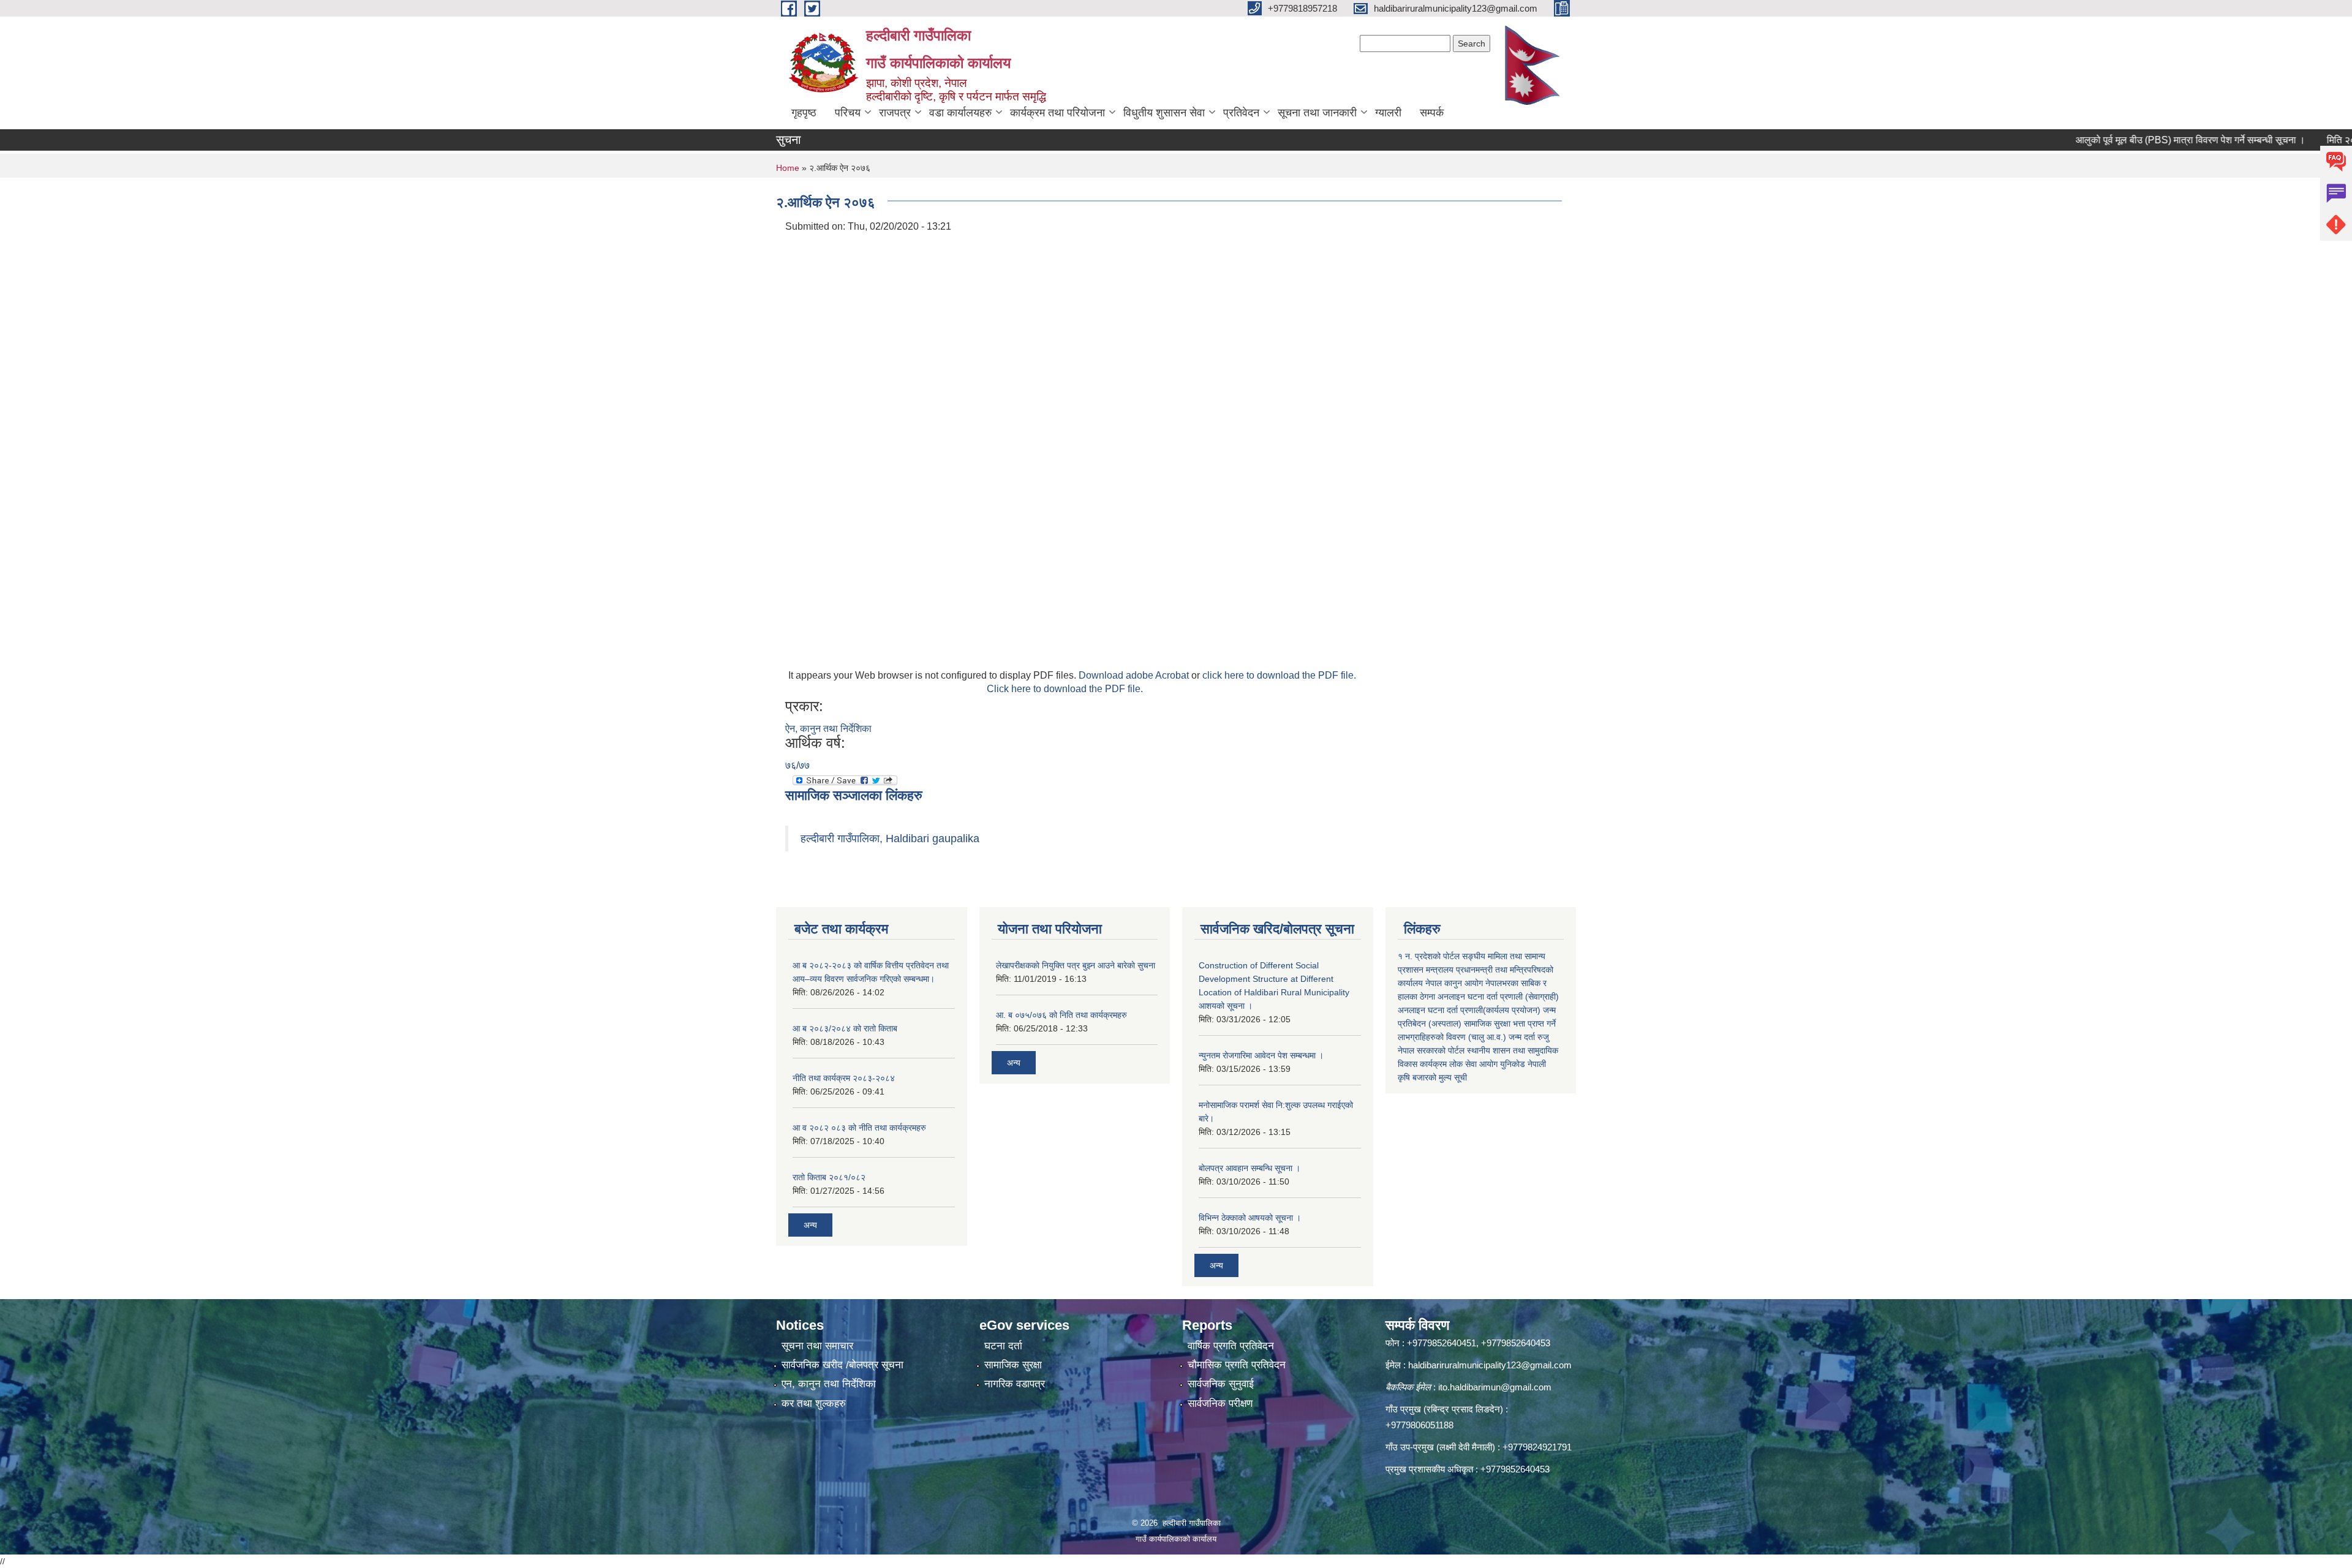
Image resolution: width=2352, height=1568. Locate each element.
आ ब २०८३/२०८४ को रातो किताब (845, 1028)
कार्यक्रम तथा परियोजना (1057, 113)
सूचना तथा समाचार (817, 1346)
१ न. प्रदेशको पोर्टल (1429, 956)
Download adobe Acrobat (1135, 675)
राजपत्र (895, 113)
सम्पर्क (1432, 113)
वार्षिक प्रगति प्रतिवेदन (1231, 1346)
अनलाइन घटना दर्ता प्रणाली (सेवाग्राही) (1498, 997)
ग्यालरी (1388, 113)
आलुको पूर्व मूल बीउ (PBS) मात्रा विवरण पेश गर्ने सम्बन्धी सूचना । (2124, 140)
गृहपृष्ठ (804, 113)
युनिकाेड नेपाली (1523, 1064)
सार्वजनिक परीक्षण (1220, 1404)
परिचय (848, 113)
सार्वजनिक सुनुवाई (1221, 1384)
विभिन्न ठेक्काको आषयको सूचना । (1250, 1218)
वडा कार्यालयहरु (960, 113)
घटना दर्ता (1003, 1346)
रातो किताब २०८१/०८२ (829, 1177)
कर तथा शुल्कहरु (814, 1404)
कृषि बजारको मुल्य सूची (1432, 1077)
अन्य (810, 1225)
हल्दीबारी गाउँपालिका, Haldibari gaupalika (890, 839)
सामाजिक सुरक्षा (1013, 1365)
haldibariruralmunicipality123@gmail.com (1490, 1365)
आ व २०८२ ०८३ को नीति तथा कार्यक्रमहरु (859, 1128)
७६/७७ (797, 765)
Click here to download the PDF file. (1065, 689)
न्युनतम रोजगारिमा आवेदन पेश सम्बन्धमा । (1261, 1055)
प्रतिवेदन (1241, 113)
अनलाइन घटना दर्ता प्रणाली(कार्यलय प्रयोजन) (1469, 1010)
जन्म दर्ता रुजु (1529, 1037)
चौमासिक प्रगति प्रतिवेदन (1237, 1365)
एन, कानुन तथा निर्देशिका (829, 1384)
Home (788, 168)
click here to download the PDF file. (1279, 675)
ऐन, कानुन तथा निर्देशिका (828, 729)
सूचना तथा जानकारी (1317, 113)
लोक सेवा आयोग (1473, 1064)
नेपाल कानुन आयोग (1454, 983)
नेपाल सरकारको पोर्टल (1431, 1050)
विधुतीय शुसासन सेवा (1164, 113)
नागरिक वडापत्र (1015, 1384)
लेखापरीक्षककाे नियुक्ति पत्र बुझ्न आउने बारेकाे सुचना (1076, 965)
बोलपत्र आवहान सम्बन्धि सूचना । (1249, 1168)
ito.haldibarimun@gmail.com (1495, 1387)
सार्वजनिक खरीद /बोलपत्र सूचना (842, 1365)
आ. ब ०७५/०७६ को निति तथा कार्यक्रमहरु (1061, 1015)
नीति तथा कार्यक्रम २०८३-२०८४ (844, 1078)
